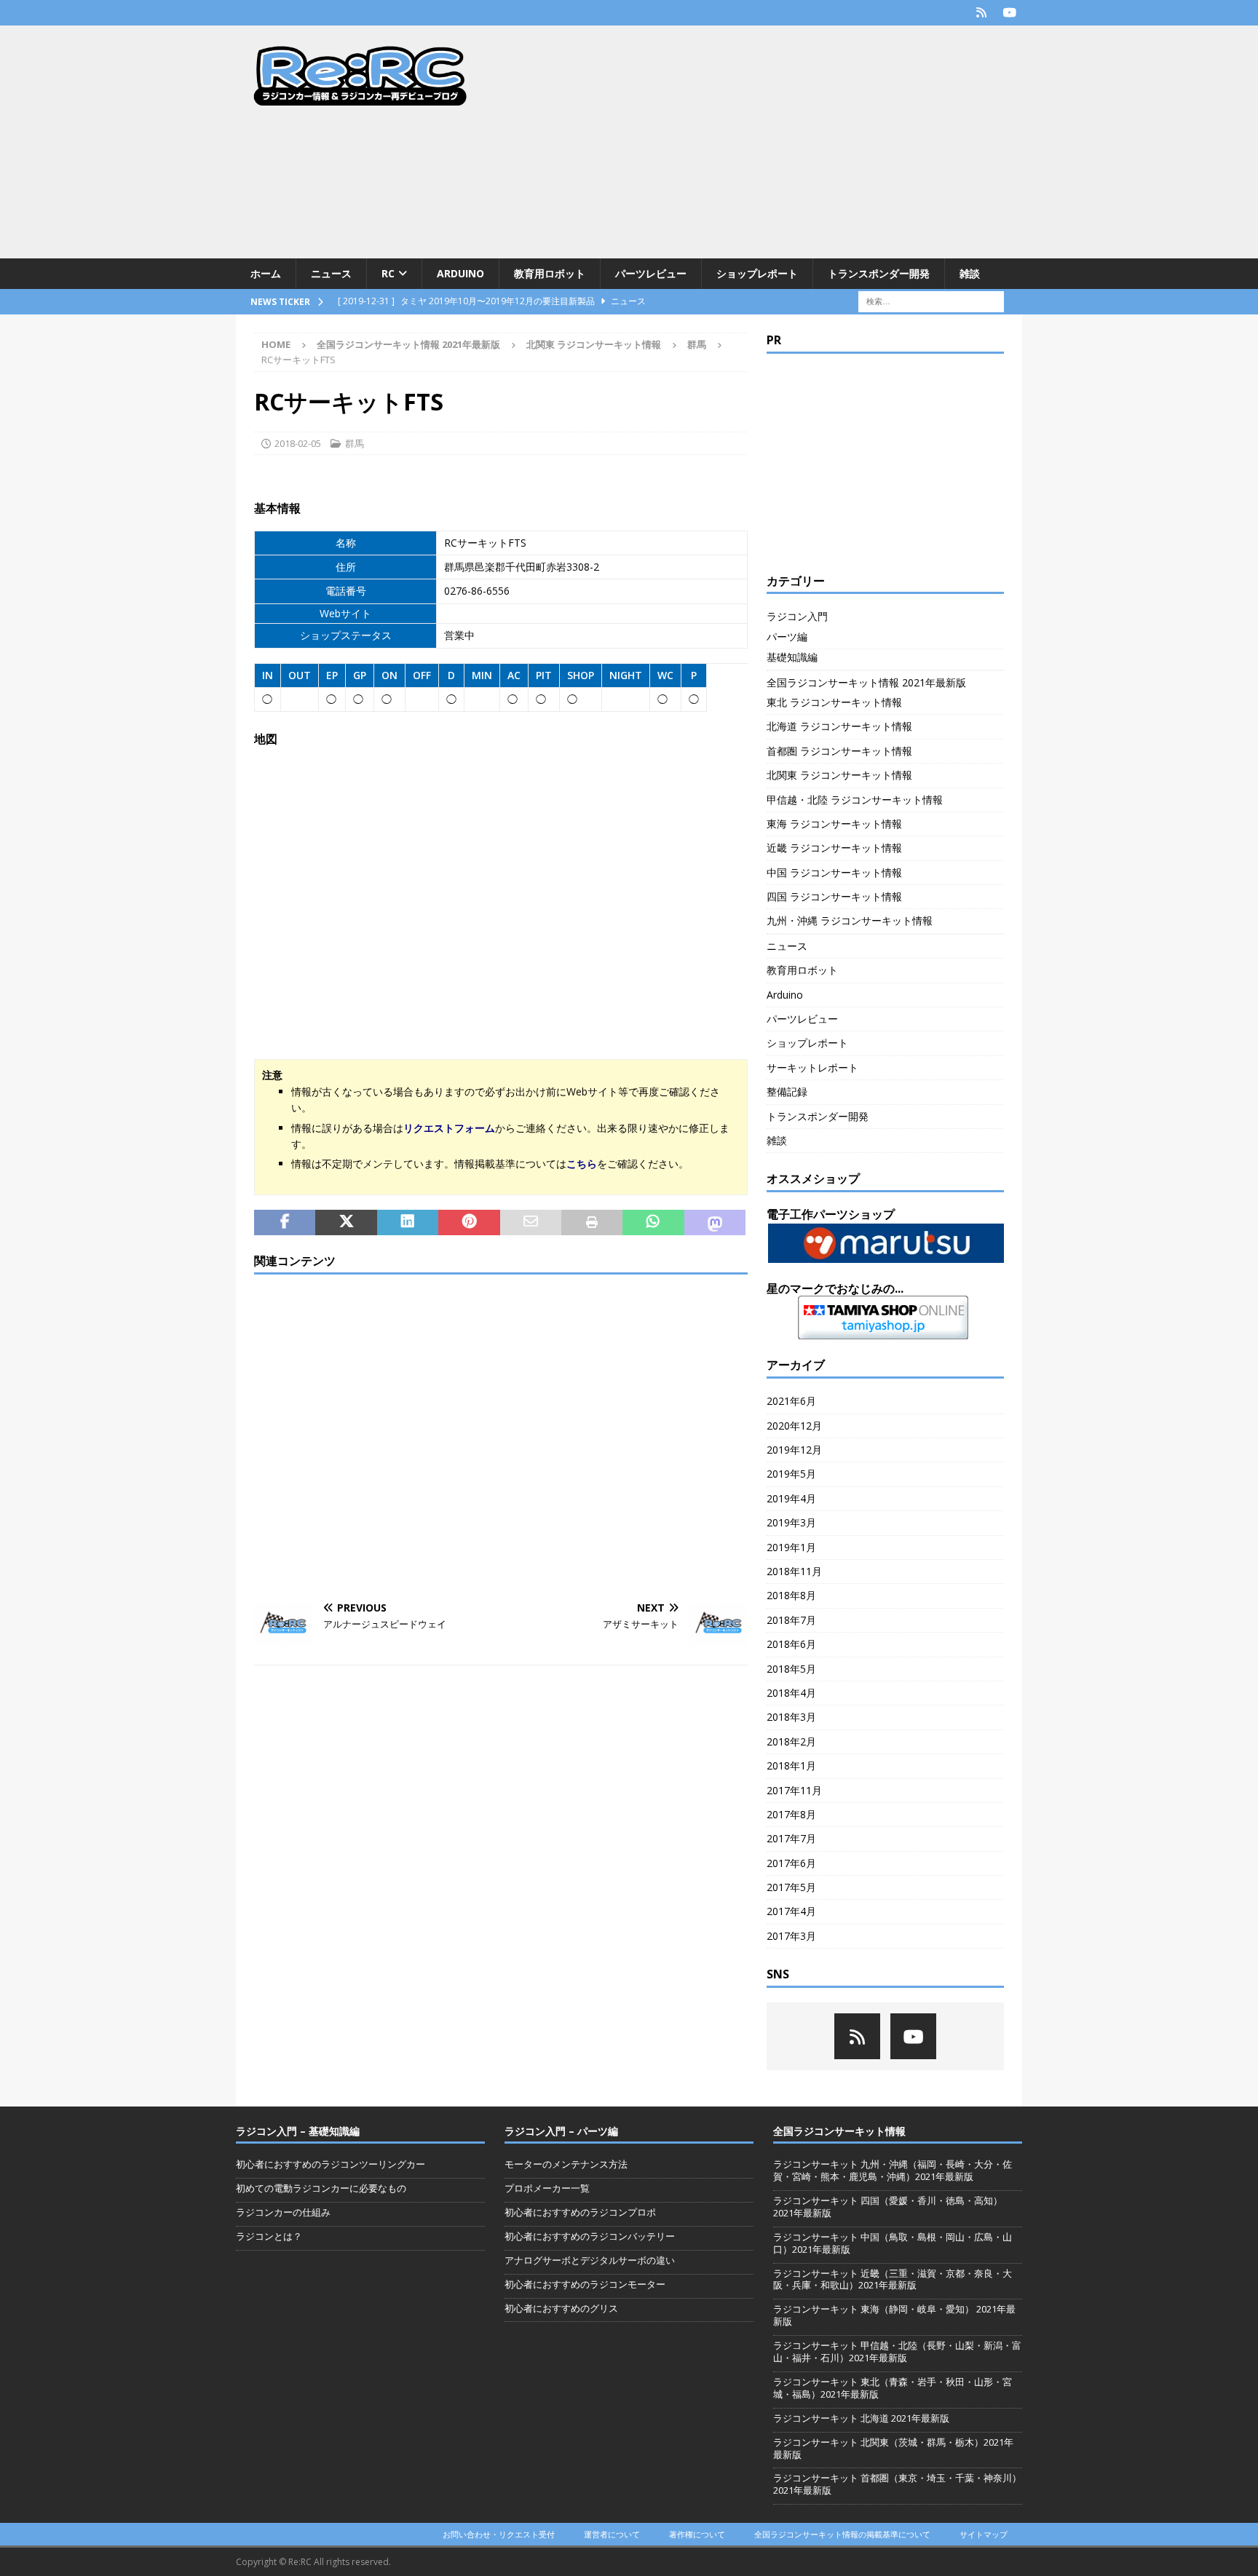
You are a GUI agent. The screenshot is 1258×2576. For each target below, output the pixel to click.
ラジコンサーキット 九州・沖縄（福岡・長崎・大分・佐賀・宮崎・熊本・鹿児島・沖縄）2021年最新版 (893, 2170)
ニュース (331, 273)
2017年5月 (791, 1887)
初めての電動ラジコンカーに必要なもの (321, 2188)
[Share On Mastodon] (715, 1223)
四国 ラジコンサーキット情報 (834, 896)
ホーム (266, 273)
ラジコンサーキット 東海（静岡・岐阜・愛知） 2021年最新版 (894, 2315)
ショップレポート (757, 273)
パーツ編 (787, 637)
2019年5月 (791, 1474)
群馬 (355, 443)
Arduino (460, 273)
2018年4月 (791, 1693)
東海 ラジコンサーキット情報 (834, 824)
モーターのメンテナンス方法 (566, 2164)
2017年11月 (794, 1790)
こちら (582, 1164)
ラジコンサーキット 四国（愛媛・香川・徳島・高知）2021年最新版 (888, 2207)
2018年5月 (791, 1669)
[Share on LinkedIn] (408, 1223)
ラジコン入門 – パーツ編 (561, 2131)
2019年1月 (791, 1547)
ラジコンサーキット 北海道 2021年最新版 (861, 2418)
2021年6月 (791, 1401)
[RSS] (981, 13)
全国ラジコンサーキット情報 (839, 2131)
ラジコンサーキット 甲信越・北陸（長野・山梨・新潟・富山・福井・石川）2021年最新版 (897, 2351)
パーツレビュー (651, 273)
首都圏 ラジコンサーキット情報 (839, 751)
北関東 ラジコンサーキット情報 (594, 344)
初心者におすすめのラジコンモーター (585, 2284)
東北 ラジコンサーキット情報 (834, 702)
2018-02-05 (298, 443)
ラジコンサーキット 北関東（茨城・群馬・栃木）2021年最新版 (893, 2448)
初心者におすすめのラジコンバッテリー (590, 2236)
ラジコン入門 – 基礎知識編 (298, 2131)
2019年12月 (794, 1450)
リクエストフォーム (449, 1128)
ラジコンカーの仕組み (283, 2212)
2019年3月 (791, 1522)
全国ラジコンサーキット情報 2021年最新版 (408, 344)
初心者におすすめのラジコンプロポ (580, 2212)
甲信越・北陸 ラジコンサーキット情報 (855, 800)
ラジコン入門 (797, 616)
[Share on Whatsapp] (653, 1223)
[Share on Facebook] (285, 1223)
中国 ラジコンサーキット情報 (834, 872)
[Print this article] (592, 1223)
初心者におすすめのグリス (561, 2308)
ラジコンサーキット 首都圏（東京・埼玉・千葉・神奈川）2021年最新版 (897, 2484)
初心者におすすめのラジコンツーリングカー (331, 2164)
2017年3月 (791, 1936)
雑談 (970, 273)
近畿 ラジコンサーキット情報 (834, 848)
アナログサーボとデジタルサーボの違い (590, 2260)
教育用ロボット (550, 273)
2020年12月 (794, 1426)
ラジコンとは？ (269, 2236)
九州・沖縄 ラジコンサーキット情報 (850, 920)
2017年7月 (791, 1838)
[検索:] (931, 301)
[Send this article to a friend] (531, 1223)
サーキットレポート (812, 1067)
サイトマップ (984, 2534)
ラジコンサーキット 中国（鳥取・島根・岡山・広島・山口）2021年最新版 (893, 2243)
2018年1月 (791, 1765)
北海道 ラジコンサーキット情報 (839, 726)
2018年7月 (791, 1620)
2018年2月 (791, 1741)
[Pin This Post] (469, 1223)
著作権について (697, 2534)
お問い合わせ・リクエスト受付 (499, 2534)
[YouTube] (1009, 13)
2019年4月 (791, 1498)
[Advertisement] (756, 142)
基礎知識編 (792, 657)
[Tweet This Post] (346, 1223)
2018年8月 (791, 1595)
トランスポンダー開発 (879, 273)
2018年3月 (791, 1717)
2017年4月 (791, 1911)
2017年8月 (791, 1814)
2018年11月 (794, 1571)
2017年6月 (791, 1863)
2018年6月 (791, 1644)
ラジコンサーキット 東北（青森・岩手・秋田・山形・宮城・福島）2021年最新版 (893, 2388)
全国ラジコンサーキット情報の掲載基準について (842, 2534)
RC (388, 273)
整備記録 (787, 1091)
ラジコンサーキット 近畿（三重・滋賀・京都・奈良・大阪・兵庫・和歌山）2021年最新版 (893, 2279)
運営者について (612, 2534)
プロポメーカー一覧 (547, 2188)
